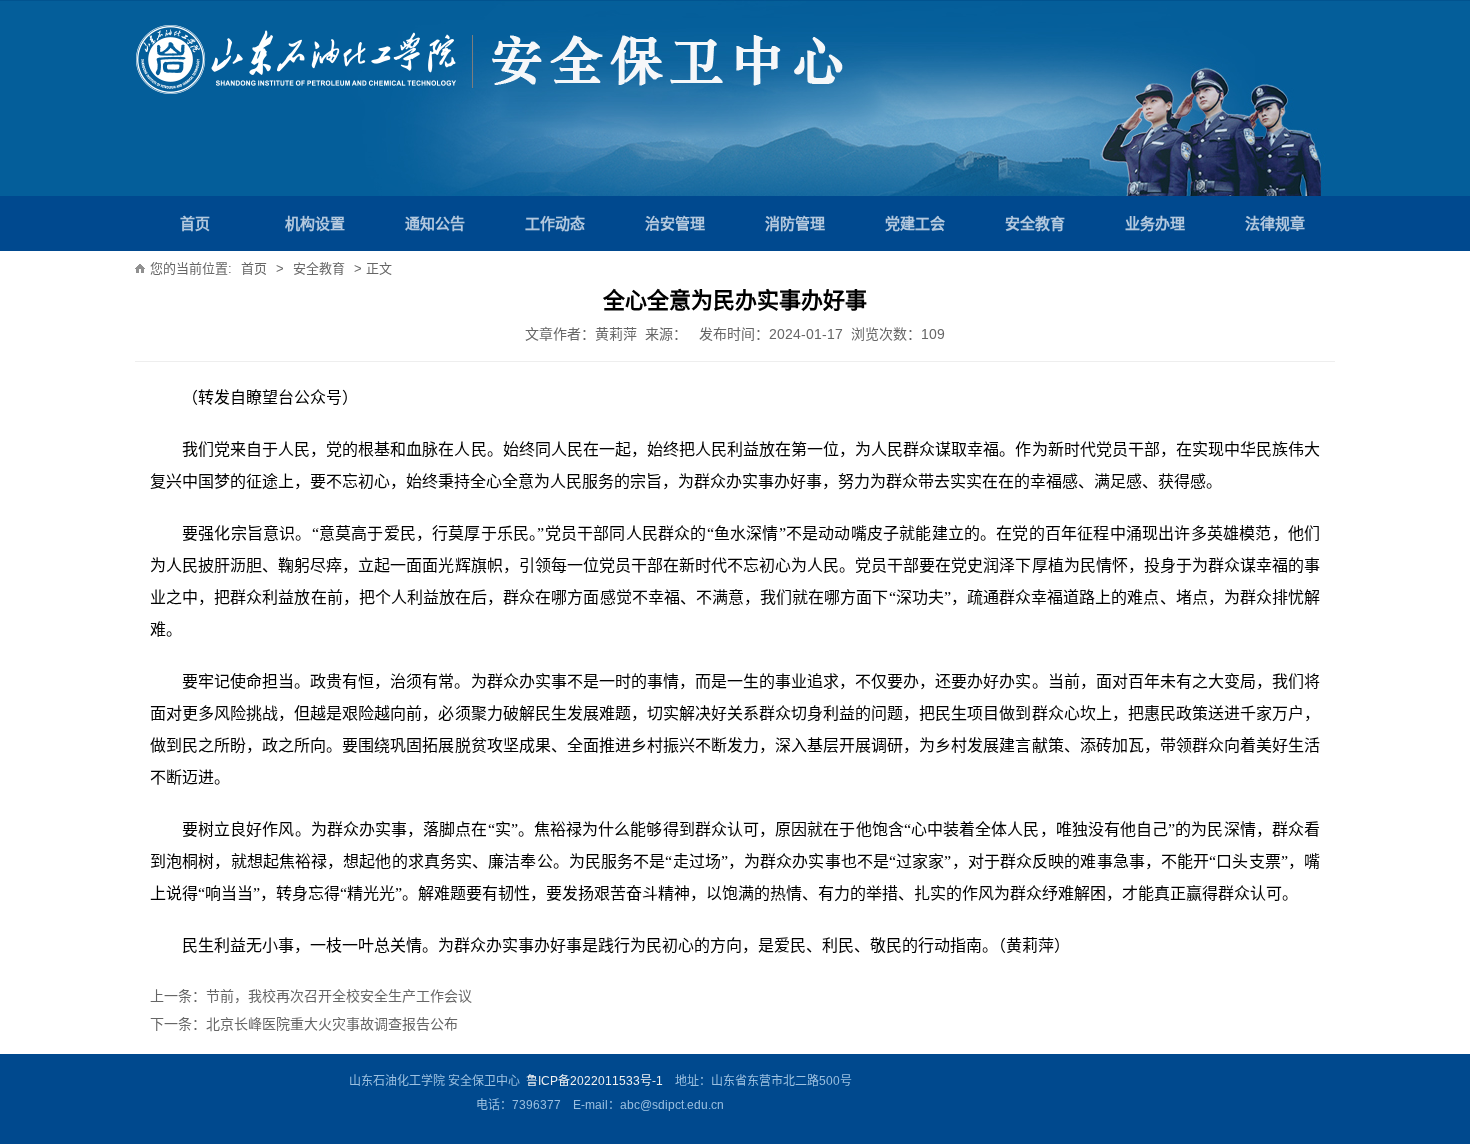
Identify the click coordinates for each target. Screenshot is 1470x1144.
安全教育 (1035, 223)
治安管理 (675, 223)
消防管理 (795, 223)
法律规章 (1275, 223)
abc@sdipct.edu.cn (672, 1105)
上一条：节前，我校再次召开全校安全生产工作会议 (311, 996)
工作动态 (555, 223)
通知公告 (435, 223)
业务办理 (1155, 223)
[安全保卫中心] (312, 77)
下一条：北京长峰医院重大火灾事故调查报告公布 (304, 1024)
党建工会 (915, 223)
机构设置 (315, 223)
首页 (195, 223)
